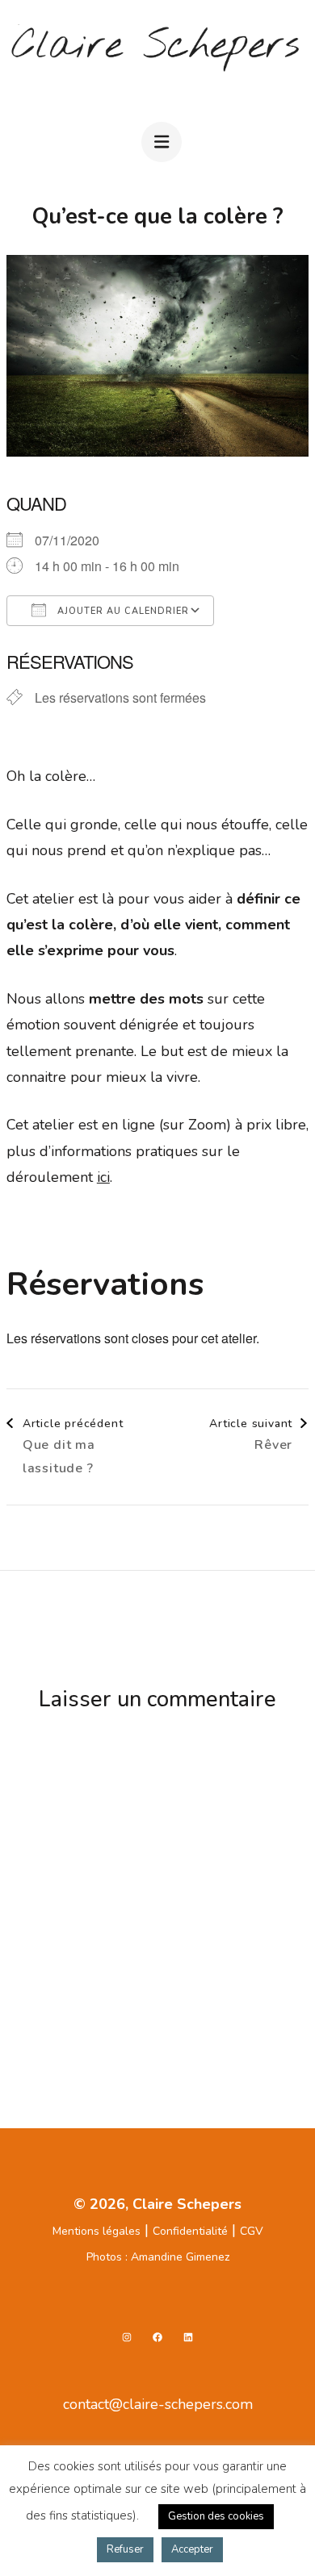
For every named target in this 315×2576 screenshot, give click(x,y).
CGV (252, 2231)
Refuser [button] (125, 2549)
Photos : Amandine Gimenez (158, 2257)
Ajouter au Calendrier (122, 611)
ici (103, 1177)
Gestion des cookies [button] (216, 2516)
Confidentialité (190, 2231)
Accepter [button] (192, 2549)
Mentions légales (97, 2231)
